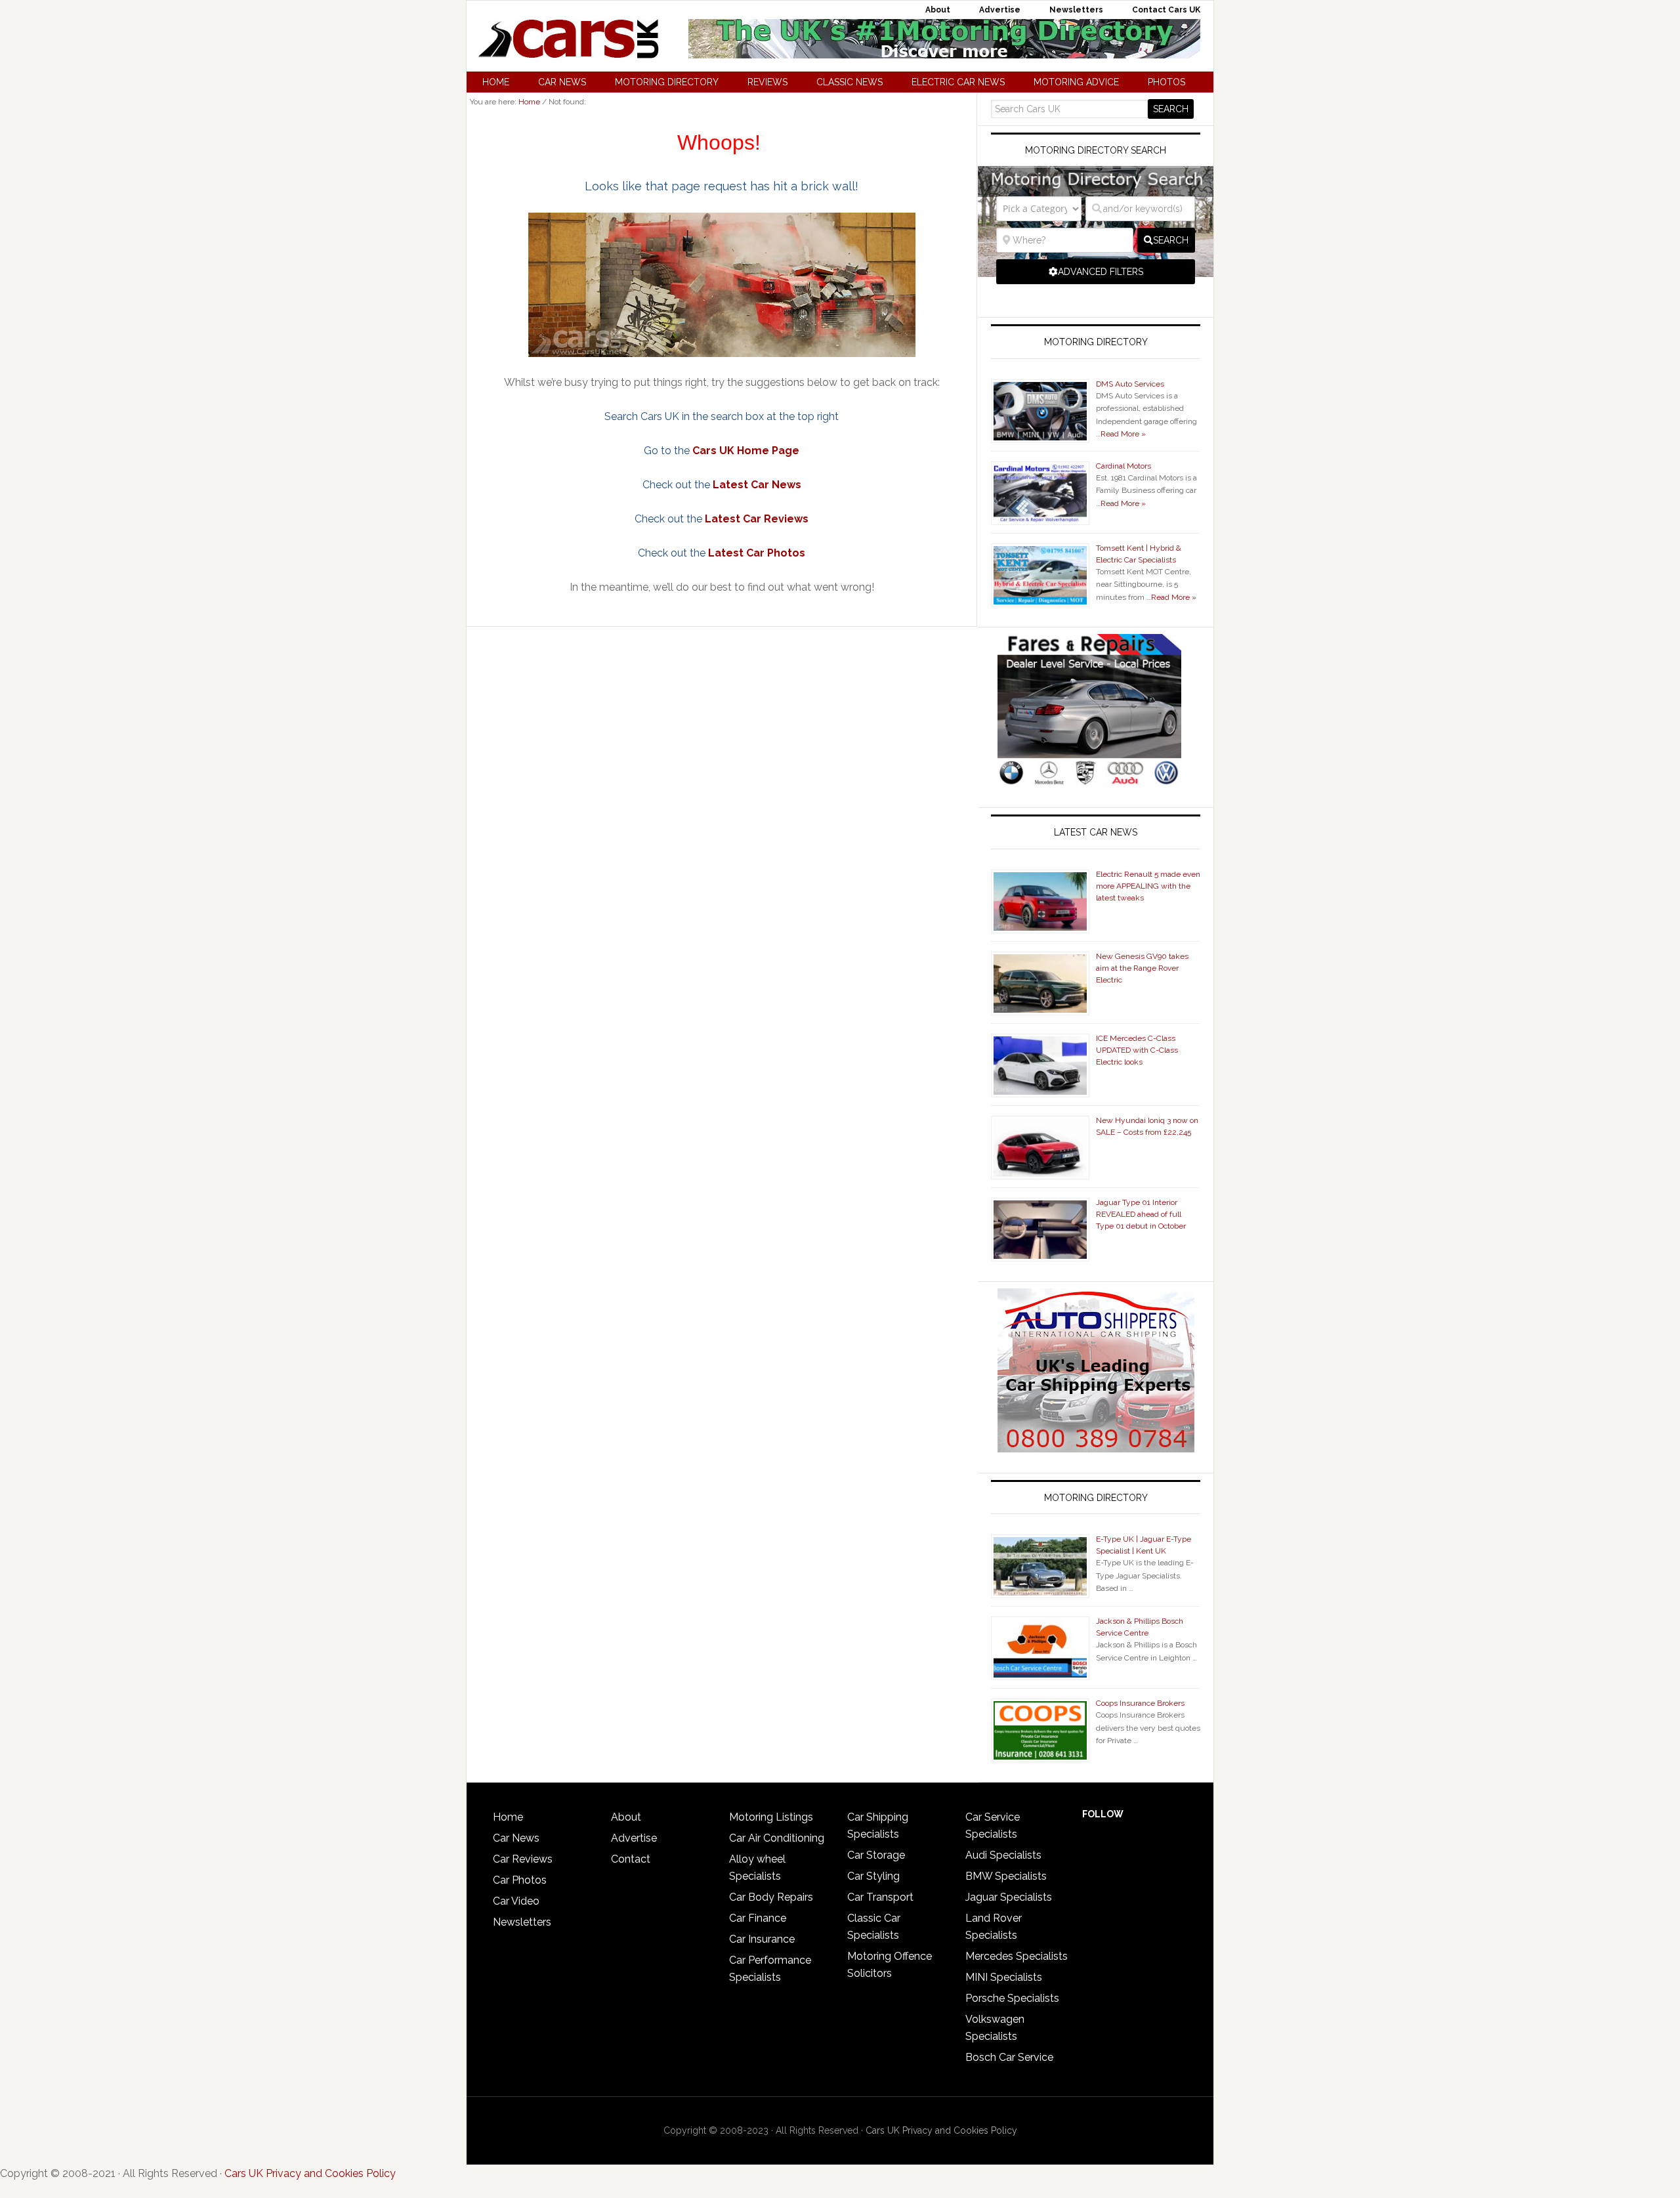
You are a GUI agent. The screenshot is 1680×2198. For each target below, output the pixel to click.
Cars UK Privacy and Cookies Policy (941, 2130)
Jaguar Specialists (1009, 1897)
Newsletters (522, 1922)
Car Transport (880, 1897)
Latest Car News (757, 485)
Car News (516, 1838)
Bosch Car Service (1009, 2057)
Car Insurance (762, 1939)
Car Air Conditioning (777, 1838)
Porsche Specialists (1012, 1998)
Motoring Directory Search (1096, 150)
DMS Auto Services (1130, 384)
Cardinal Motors (1123, 466)
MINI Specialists (1004, 1977)
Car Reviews (523, 1859)
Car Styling (873, 1876)
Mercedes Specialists (1017, 1956)
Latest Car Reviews (757, 519)
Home (508, 1817)
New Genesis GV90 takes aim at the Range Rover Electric (1142, 968)
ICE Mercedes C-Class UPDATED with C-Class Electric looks (1137, 1050)
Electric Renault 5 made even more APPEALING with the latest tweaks (1148, 886)
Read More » (1123, 434)
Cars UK (568, 39)
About (626, 1817)
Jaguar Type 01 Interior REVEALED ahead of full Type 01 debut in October (1141, 1214)
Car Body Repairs (771, 1897)
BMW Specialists (1006, 1876)
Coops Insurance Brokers (1140, 1703)
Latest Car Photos (757, 553)
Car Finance (758, 1918)
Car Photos (520, 1880)
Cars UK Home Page (746, 451)
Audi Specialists (1003, 1855)
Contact (631, 1859)
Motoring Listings (771, 1817)
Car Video (516, 1901)
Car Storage (876, 1855)
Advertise (634, 1838)
